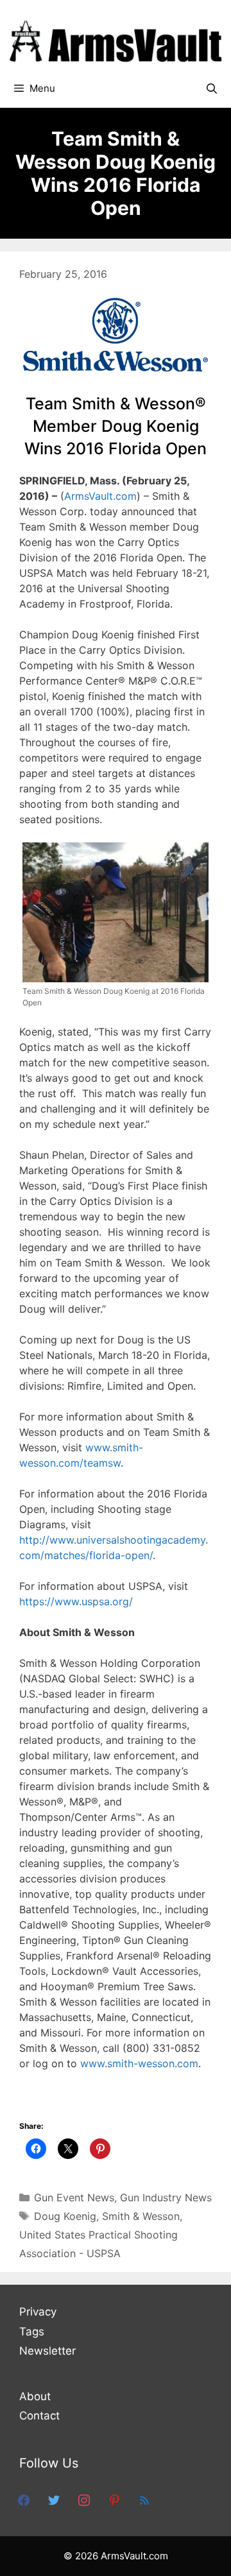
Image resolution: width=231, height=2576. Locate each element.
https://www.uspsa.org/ (76, 1601)
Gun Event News (74, 2197)
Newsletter (47, 2351)
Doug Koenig (65, 2216)
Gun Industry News (166, 2197)
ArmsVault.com (100, 496)
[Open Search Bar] (211, 89)
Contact (39, 2416)
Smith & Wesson (141, 2216)
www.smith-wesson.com (139, 2063)
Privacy (38, 2312)
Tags (32, 2332)
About (35, 2396)
